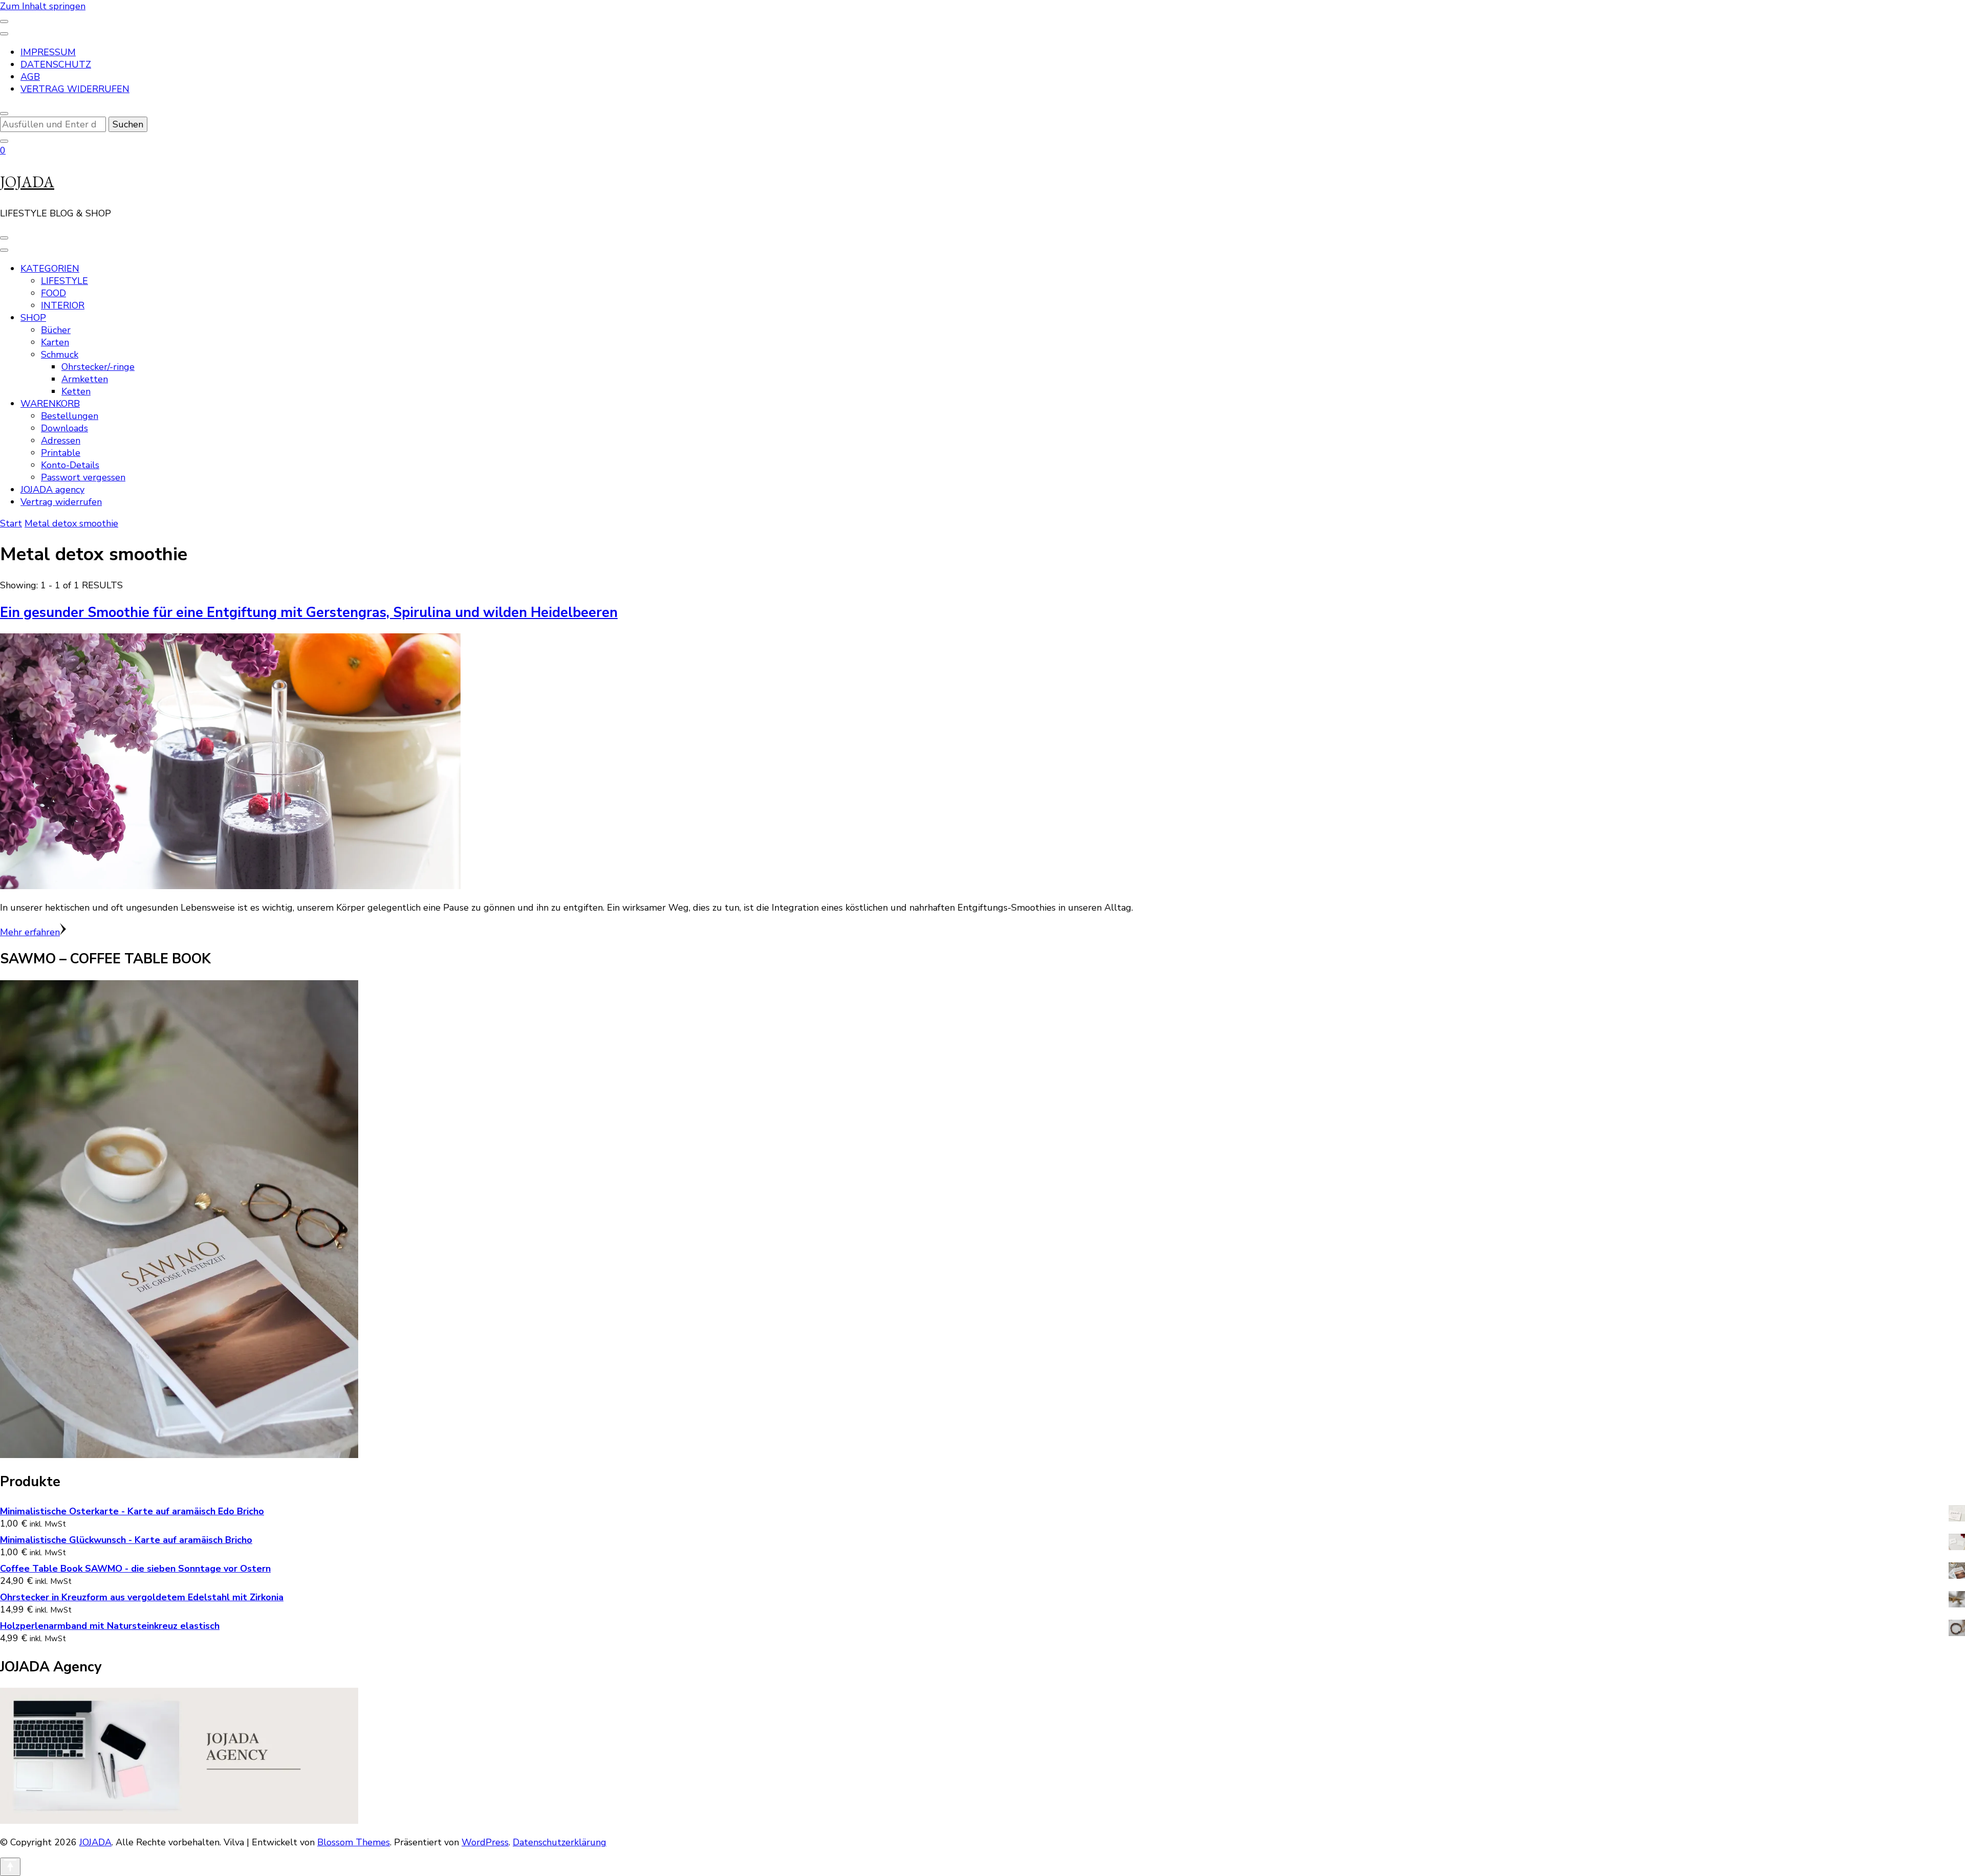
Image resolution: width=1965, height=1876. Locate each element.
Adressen (61, 440)
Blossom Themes (354, 1842)
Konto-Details (70, 465)
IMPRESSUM (48, 52)
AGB (30, 77)
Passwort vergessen (83, 477)
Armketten (85, 379)
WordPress (485, 1842)
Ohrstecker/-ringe (98, 367)
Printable (61, 453)
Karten (55, 342)
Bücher (56, 330)
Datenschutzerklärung (560, 1842)
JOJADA (27, 182)
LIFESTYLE (64, 281)
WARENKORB (50, 404)
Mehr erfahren (30, 932)
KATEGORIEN (50, 269)
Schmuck (60, 355)
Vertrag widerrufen (61, 502)
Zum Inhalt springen (43, 6)
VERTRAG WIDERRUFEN (75, 89)
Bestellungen (70, 416)
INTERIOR (63, 305)
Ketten (76, 391)
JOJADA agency (52, 490)
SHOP (33, 318)
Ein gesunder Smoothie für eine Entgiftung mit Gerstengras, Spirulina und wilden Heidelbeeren (309, 613)
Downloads (64, 428)
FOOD (53, 293)
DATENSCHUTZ (56, 64)
